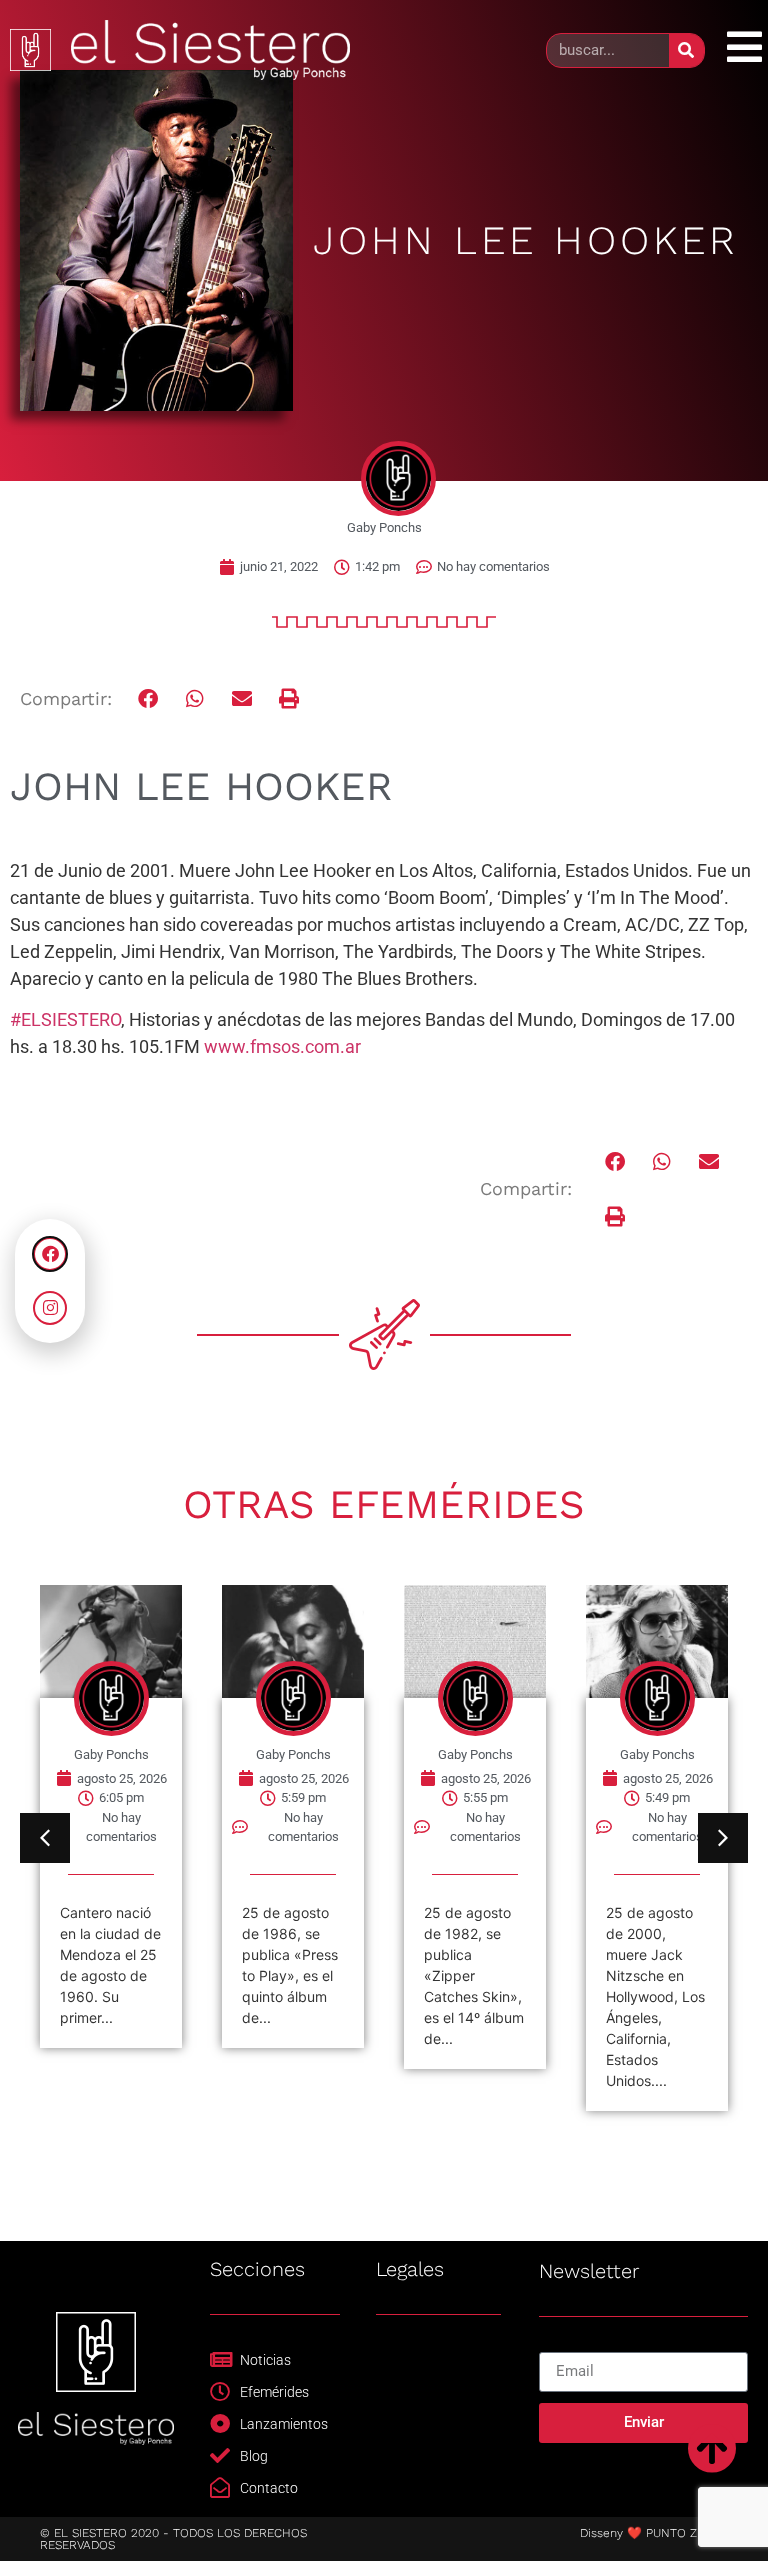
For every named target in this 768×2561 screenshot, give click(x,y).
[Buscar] (686, 50)
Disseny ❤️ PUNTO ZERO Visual (669, 2533)
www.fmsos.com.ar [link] (282, 1046)
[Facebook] (50, 1254)
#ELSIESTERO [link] (65, 1019)
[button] (149, 699)
